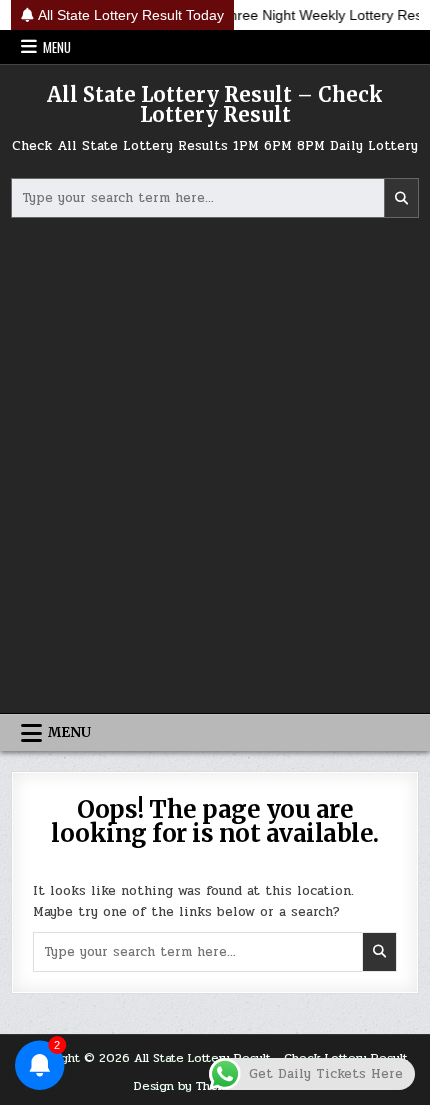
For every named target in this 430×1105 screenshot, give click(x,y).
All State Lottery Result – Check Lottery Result (215, 104)
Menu (57, 47)
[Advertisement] (215, 468)
